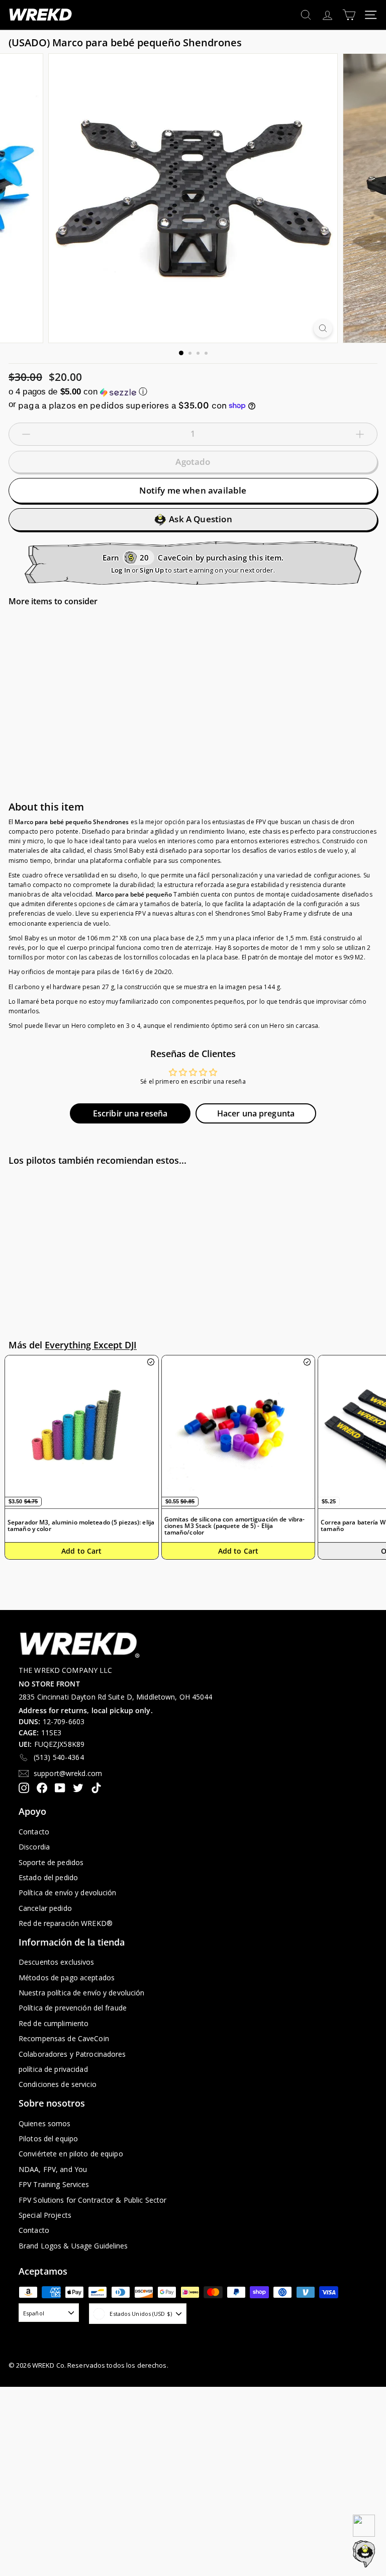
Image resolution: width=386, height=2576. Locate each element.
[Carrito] (349, 15)
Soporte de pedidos (51, 1862)
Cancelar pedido (45, 1908)
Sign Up (152, 570)
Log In (121, 570)
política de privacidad (53, 2069)
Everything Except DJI (91, 1345)
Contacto (34, 1832)
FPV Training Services (54, 2184)
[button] (193, 392)
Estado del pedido (48, 1877)
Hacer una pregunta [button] (256, 1113)
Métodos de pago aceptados (67, 1978)
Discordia (34, 1847)
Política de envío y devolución (68, 1893)
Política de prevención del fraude (73, 2008)
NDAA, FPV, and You (53, 2169)
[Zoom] (323, 328)
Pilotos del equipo (48, 2139)
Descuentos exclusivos (57, 1962)
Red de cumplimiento (54, 2023)
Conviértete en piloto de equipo (71, 2154)
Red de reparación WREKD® (66, 1923)
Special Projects (45, 2215)
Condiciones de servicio (58, 2084)
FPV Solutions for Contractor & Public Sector (92, 2200)
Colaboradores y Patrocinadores (72, 2054)
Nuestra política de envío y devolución (82, 1993)
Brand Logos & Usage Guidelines (73, 2246)
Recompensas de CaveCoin (64, 2038)
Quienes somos (45, 2123)
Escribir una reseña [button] (130, 1113)
